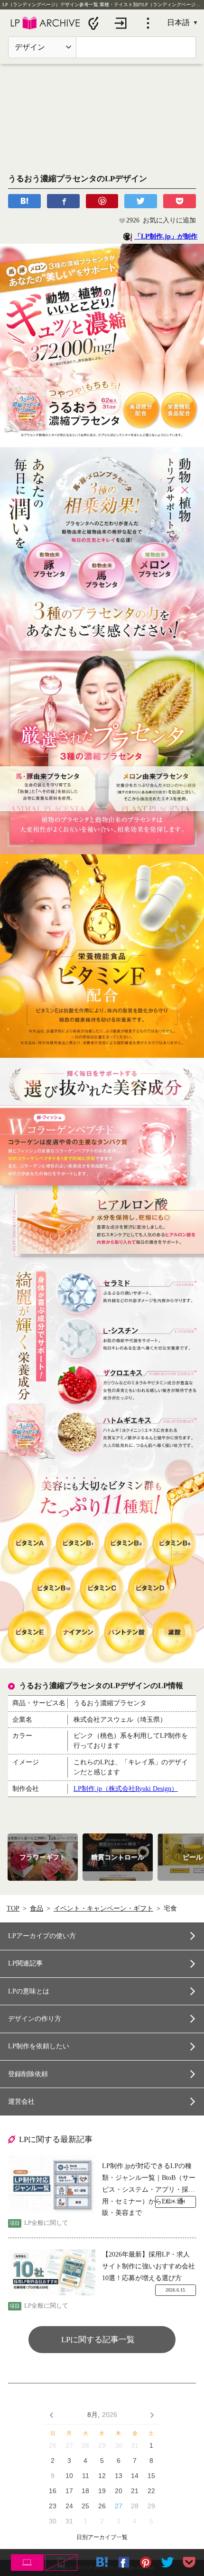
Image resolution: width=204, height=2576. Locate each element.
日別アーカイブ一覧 (102, 2537)
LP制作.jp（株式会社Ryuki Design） (126, 1789)
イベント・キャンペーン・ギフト (103, 1908)
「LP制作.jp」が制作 (166, 236)
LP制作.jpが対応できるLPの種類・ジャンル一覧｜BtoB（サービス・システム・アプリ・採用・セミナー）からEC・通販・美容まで (149, 2179)
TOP (13, 1908)
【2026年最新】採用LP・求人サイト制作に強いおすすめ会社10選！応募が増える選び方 (148, 2266)
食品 (37, 1908)
